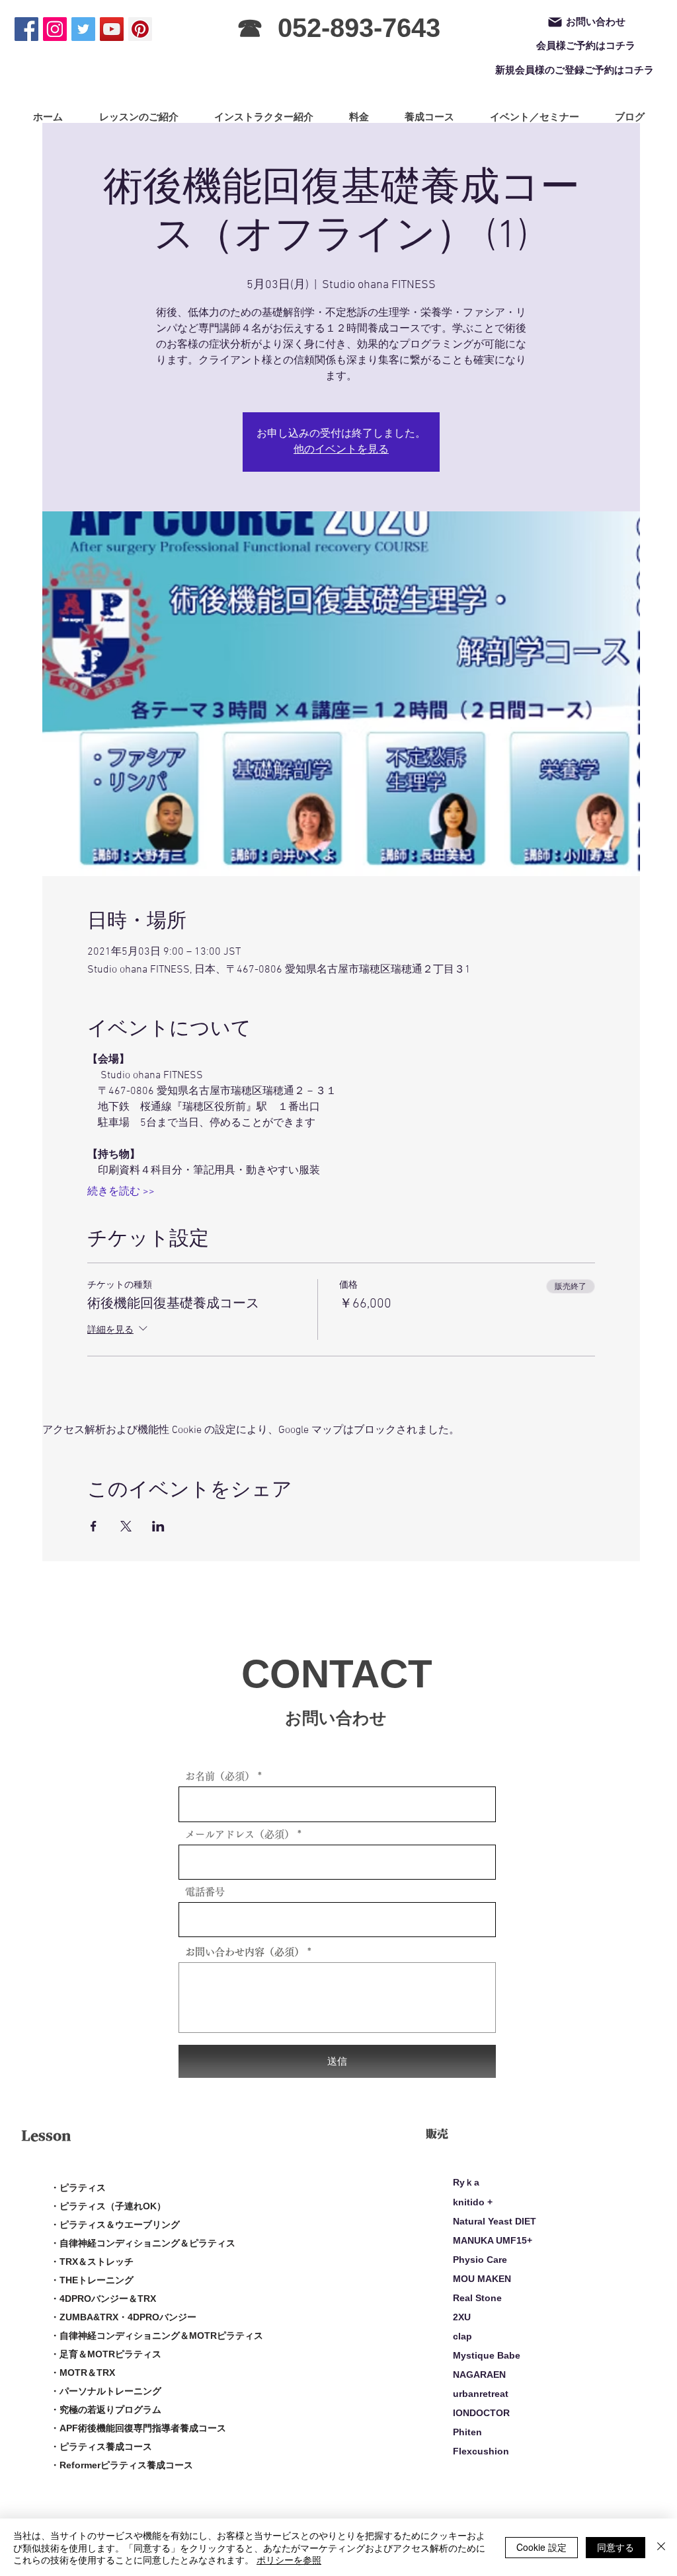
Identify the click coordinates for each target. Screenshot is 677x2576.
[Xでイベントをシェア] (126, 1526)
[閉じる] (661, 2547)
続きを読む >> (121, 1192)
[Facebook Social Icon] (26, 29)
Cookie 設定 (541, 2547)
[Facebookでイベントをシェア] (94, 1526)
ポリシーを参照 (289, 2559)
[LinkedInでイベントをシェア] (158, 1526)
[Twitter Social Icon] (83, 29)
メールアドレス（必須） (240, 1834)
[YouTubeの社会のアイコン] (112, 29)
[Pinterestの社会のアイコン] (140, 29)
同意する (616, 2547)
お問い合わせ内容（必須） (245, 1952)
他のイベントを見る (341, 450)
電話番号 (205, 1892)
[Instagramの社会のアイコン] (55, 29)
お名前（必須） (220, 1776)
